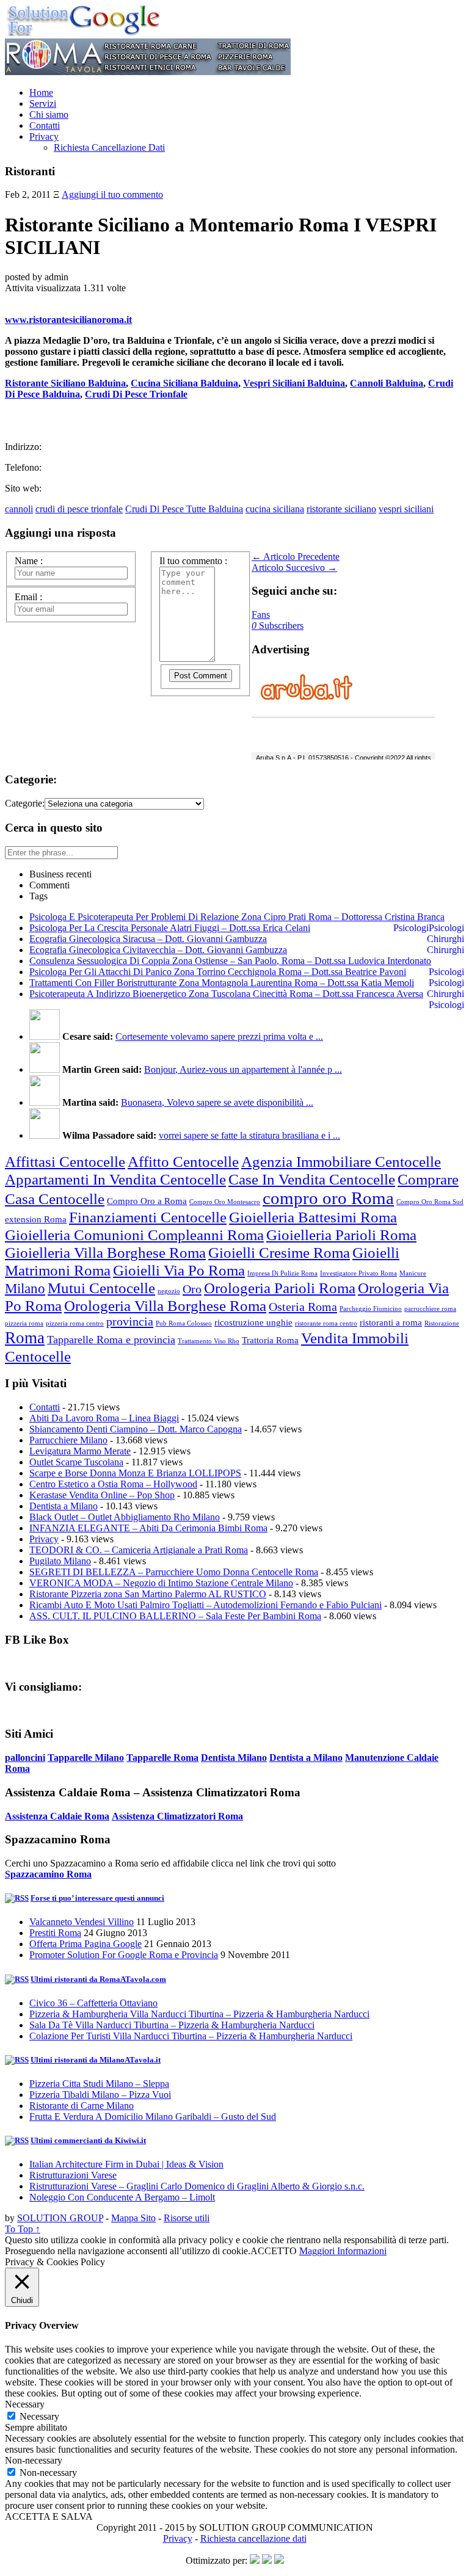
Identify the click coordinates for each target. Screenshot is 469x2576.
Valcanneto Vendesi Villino (82, 1922)
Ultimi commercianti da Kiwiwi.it (88, 2140)
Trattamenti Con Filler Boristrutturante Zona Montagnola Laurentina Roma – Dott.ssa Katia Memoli (222, 983)
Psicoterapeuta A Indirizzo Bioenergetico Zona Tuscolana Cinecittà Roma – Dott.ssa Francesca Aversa (226, 994)
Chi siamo (49, 114)
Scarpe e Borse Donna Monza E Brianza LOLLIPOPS (135, 1473)
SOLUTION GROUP (60, 2218)
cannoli (19, 509)
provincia (130, 1321)
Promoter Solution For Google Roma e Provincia (124, 1955)
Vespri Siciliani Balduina (294, 383)
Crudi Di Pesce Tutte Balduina (184, 509)
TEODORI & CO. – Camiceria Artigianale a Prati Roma (139, 1550)
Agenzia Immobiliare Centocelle (341, 1161)
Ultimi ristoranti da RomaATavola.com (98, 1979)
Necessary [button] (25, 2404)
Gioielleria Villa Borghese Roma (105, 1252)
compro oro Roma (328, 1198)
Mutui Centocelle (101, 1288)
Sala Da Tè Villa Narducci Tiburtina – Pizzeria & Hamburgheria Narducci (172, 2025)
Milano (25, 1289)
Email (28, 597)
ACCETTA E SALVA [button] (49, 2516)
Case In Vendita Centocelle (312, 1179)
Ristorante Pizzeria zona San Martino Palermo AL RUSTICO (148, 1594)
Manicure (413, 1273)
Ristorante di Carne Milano (82, 2106)
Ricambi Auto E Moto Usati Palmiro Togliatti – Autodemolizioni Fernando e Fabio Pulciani (205, 1605)
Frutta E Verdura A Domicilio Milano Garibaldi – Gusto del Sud (153, 2117)
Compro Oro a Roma (147, 1201)
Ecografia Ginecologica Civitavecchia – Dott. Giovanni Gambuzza (158, 950)
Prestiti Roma (55, 1933)
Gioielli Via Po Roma (179, 1270)
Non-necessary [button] (34, 2460)
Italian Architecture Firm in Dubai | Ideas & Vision (126, 2164)
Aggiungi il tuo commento (112, 194)
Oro (192, 1289)
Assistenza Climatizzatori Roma (177, 1816)
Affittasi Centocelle (65, 1161)
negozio (169, 1291)
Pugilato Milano (60, 1561)
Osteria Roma (303, 1307)
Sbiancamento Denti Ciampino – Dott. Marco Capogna (136, 1429)
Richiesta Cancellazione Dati (109, 147)
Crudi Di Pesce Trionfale (136, 394)
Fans (261, 615)
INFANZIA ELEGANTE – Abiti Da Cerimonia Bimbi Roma (148, 1528)
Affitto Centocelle (183, 1161)
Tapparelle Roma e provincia (111, 1340)
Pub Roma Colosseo (184, 1323)
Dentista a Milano (64, 1506)
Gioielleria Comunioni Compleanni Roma (134, 1235)
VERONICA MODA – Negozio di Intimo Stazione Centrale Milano (161, 1583)
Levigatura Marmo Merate (80, 1451)
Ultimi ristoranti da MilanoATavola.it (96, 2060)
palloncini (25, 1758)
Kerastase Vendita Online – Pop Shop (102, 1495)
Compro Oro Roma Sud (430, 1202)
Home (41, 93)
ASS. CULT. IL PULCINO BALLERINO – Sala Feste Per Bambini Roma (175, 1616)
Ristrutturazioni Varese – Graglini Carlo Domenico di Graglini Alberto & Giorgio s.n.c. (197, 2186)
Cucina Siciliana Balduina (184, 383)
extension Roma (36, 1219)
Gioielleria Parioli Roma (341, 1235)
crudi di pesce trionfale (79, 509)
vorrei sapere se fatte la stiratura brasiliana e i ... (249, 1135)
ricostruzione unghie (253, 1322)
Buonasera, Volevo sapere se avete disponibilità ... (217, 1102)
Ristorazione (442, 1323)
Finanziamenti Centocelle (148, 1217)
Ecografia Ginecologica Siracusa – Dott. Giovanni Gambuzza (148, 939)
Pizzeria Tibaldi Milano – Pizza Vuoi (100, 2095)
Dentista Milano (234, 1758)
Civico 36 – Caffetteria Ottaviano (93, 2003)
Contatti (45, 125)
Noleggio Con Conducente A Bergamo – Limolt (122, 2197)
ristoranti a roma (391, 1322)
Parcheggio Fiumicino (371, 1309)
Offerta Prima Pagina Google (85, 1944)
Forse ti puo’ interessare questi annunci (97, 1898)
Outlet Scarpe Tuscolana (76, 1462)
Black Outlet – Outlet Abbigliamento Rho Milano (125, 1517)
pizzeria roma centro (75, 1323)
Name (29, 561)
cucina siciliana (275, 509)
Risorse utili (187, 2218)
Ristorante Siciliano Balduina (65, 383)
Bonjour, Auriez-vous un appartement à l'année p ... (243, 1069)
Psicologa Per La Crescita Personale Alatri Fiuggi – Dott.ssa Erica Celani (170, 928)
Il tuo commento (193, 561)
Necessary (39, 2416)
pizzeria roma (24, 1323)
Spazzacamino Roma (48, 1874)
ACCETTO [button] (274, 2251)
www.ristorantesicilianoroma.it (68, 320)
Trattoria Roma (270, 1340)
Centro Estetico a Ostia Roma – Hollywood (113, 1484)
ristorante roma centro (326, 1323)
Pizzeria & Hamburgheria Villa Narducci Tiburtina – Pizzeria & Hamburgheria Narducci (199, 2014)
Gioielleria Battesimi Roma (313, 1217)
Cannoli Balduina (387, 383)
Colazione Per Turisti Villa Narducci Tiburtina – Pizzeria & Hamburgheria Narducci (191, 2036)
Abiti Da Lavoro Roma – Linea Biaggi (104, 1418)
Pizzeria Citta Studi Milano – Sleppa (99, 2084)
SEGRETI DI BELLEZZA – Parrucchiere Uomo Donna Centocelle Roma (174, 1572)
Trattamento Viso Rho (209, 1341)
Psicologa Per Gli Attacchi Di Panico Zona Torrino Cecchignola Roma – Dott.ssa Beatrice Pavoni (218, 972)
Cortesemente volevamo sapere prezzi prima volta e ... (219, 1036)
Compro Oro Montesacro (225, 1202)
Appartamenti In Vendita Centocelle (115, 1179)
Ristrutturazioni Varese (73, 2175)
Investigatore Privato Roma (358, 1273)
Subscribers (278, 626)
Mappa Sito (133, 2218)
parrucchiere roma (430, 1309)
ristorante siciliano (341, 509)
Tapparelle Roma (162, 1758)
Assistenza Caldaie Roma (57, 1816)
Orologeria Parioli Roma (280, 1288)
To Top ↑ (23, 2229)
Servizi (43, 103)
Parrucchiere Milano (68, 1440)
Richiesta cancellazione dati (253, 2538)
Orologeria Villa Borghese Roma (165, 1305)
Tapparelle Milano (86, 1758)
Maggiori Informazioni (343, 2251)
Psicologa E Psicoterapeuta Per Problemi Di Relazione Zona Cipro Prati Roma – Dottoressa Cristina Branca (237, 917)
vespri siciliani (406, 509)
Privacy (44, 136)
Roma (25, 1338)
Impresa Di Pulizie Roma (282, 1273)
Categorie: (25, 803)
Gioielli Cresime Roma (279, 1252)
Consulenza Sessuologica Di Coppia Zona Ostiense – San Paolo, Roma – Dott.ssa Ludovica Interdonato (230, 961)
